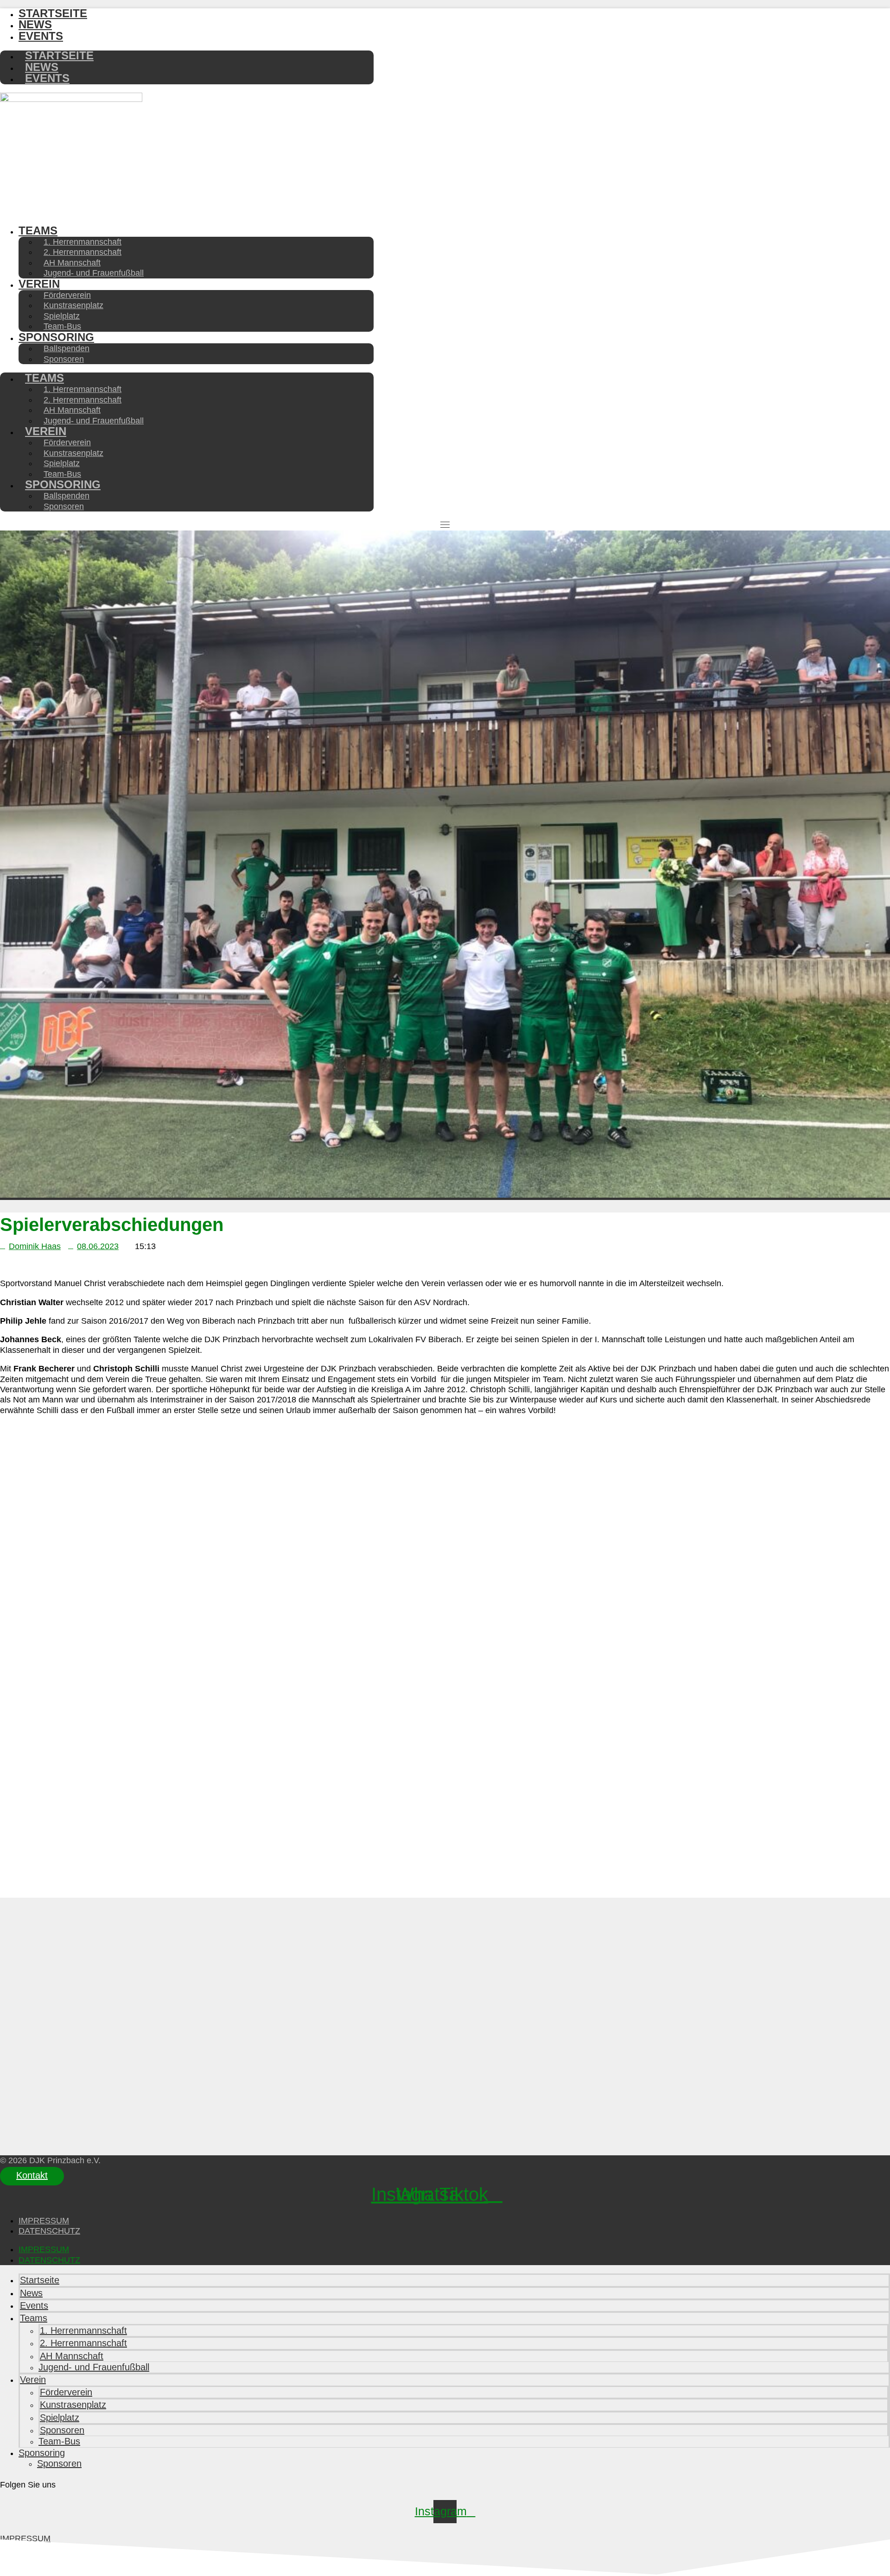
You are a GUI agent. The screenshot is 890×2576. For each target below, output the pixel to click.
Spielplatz (60, 2418)
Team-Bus (59, 2441)
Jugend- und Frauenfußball (94, 273)
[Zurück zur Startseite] (71, 99)
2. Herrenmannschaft (83, 2343)
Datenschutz (49, 2231)
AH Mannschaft (72, 2356)
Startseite (40, 2280)
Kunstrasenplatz (73, 2405)
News (31, 2293)
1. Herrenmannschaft (83, 2330)
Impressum (44, 2221)
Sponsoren (64, 359)
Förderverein (66, 2392)
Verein (39, 284)
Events (41, 36)
